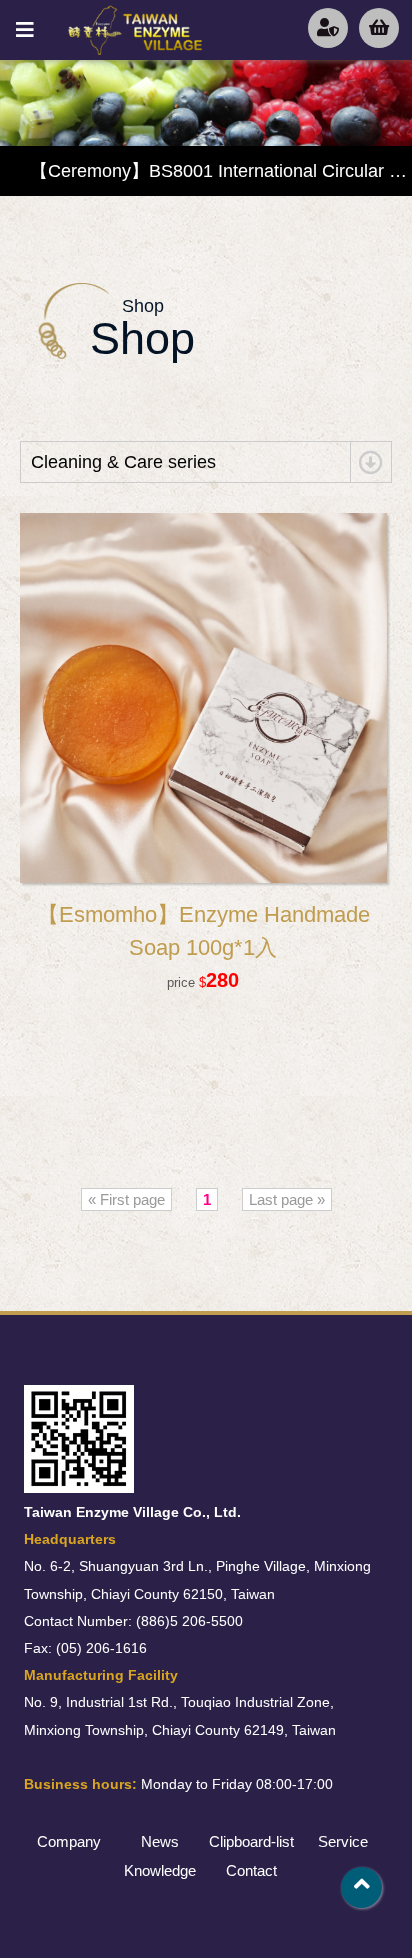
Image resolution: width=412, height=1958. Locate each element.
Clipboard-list (251, 1841)
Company (69, 1841)
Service (343, 1841)
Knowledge (160, 1870)
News (160, 1841)
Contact (251, 1870)
